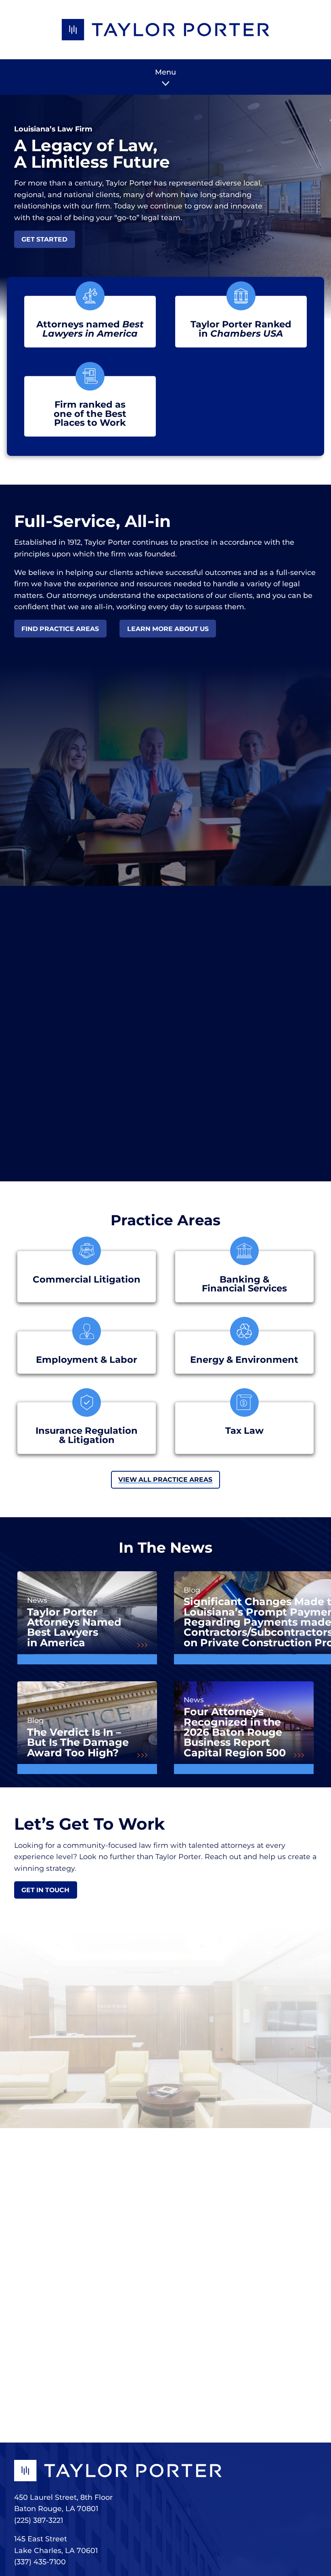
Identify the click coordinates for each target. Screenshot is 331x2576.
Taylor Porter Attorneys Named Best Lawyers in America (74, 1627)
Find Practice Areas (60, 629)
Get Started (44, 239)
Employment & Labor (87, 1360)
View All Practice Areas (165, 1480)
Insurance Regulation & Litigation (87, 1435)
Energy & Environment (244, 1360)
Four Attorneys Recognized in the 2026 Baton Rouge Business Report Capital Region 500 (235, 1732)
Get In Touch (45, 1890)
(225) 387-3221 (39, 2520)
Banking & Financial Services (244, 1284)
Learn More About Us (168, 629)
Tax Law (244, 1431)
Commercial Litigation (87, 1280)
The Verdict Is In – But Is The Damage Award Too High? (78, 1742)
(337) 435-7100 (40, 2562)
